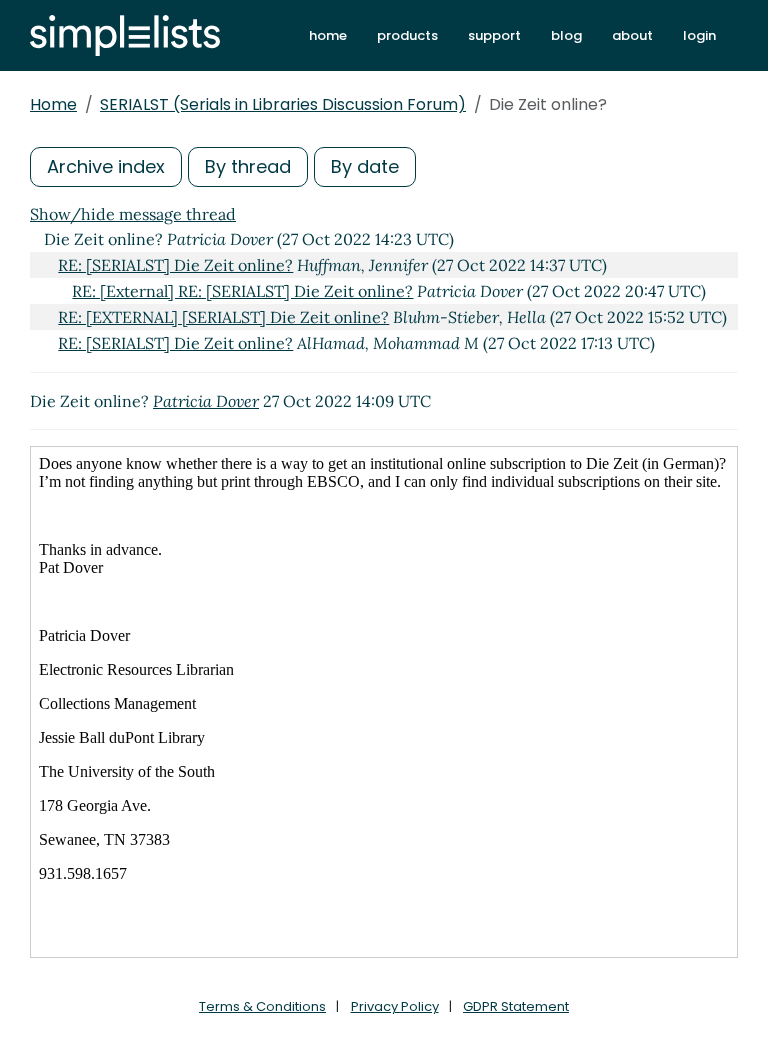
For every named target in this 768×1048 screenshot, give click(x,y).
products (407, 35)
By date (365, 166)
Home (53, 104)
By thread (248, 166)
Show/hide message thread (133, 214)
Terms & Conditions (262, 1006)
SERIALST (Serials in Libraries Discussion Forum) (283, 104)
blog (566, 35)
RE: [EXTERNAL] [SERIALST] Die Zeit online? (223, 317)
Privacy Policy (395, 1006)
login (699, 35)
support (494, 35)
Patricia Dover (206, 401)
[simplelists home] (125, 35)
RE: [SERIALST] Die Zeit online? (175, 265)
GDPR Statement (516, 1006)
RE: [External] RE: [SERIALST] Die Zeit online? (242, 291)
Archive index (106, 166)
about (632, 35)
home (328, 35)
